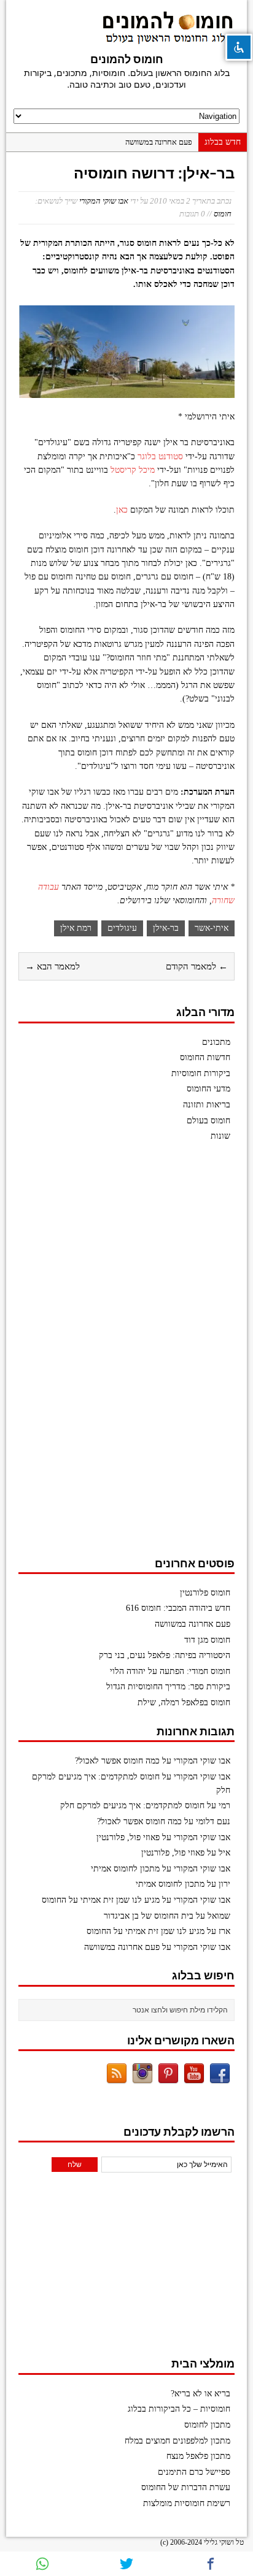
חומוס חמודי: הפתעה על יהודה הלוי (170, 1671)
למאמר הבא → (53, 966)
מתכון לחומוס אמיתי (125, 1869)
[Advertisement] (142, 1355)
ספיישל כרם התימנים (194, 2472)
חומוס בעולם (208, 1121)
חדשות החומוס (205, 1057)
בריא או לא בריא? (200, 2394)
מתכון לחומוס (207, 2425)
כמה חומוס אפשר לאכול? (117, 1761)
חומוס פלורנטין (205, 1593)
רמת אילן (76, 928)
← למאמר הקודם (197, 966)
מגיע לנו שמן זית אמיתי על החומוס (101, 1900)
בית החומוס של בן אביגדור (149, 1916)
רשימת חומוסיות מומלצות (187, 2503)
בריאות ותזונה (207, 1105)
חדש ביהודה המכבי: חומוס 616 (178, 1608)
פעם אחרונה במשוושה (159, 142)
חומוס (223, 214)
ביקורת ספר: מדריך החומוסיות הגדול (168, 1687)
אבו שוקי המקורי (104, 201)
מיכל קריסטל (133, 470)
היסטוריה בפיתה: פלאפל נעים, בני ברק (165, 1655)
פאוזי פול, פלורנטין (128, 1837)
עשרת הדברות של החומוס (186, 2487)
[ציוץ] (126, 2564)
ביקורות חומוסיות (201, 1073)
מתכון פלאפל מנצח (198, 2456)
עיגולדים (122, 928)
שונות (220, 1136)
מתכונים (216, 1042)
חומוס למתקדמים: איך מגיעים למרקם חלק (132, 1806)
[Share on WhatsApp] (42, 2564)
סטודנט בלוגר (160, 457)
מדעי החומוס (208, 1089)
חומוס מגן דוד (207, 1640)
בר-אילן (166, 928)
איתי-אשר (212, 928)
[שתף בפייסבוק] (211, 2564)
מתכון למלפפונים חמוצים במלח (177, 2441)
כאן (122, 510)
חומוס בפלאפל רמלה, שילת (184, 1703)
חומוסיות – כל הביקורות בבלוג (179, 2409)
